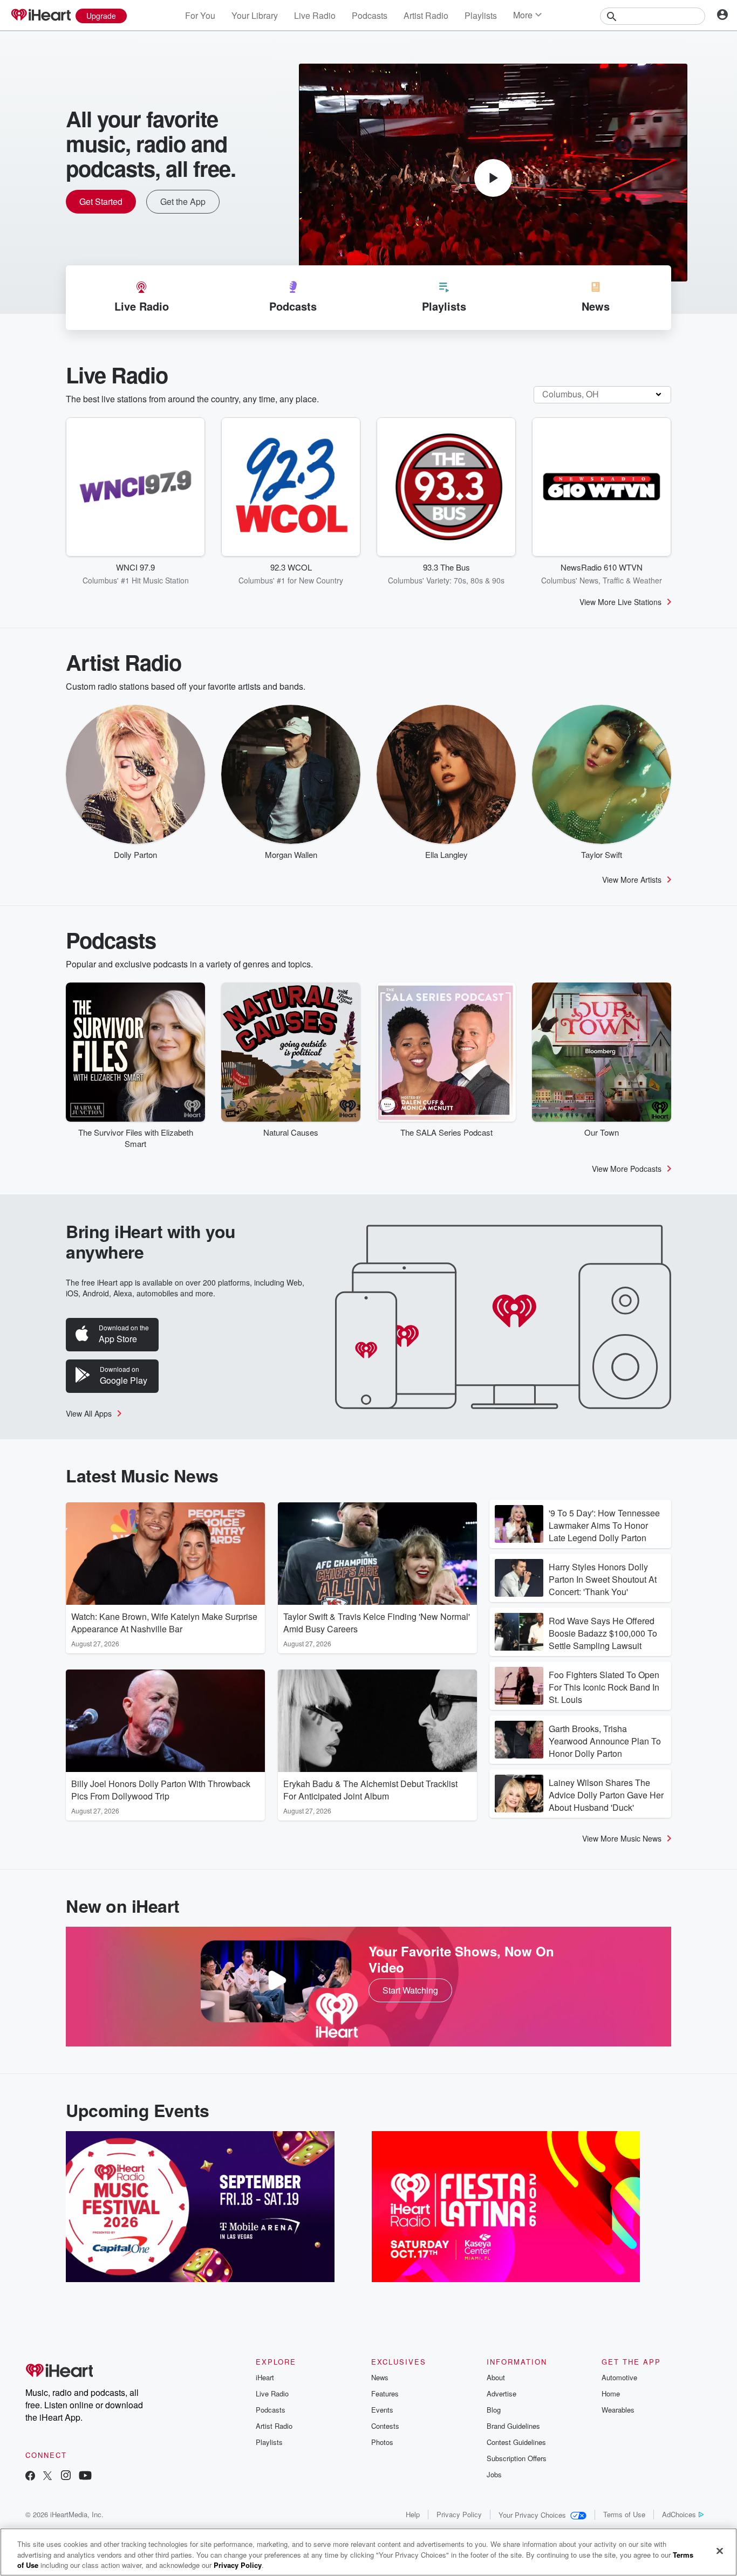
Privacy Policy (459, 2514)
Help (413, 2514)
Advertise (501, 2393)
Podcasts (370, 15)
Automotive (619, 2377)
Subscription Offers (517, 2458)
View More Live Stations (620, 602)
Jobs (494, 2474)
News (380, 2377)
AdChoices (679, 2514)
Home (611, 2393)
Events (382, 2410)
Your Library (255, 15)
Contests (385, 2426)
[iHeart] (40, 16)
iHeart (265, 2377)
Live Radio (315, 15)
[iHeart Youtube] (85, 2477)
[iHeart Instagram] (66, 2477)
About (496, 2377)
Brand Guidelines (513, 2426)
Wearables (618, 2410)
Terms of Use (624, 2514)
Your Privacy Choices (532, 2515)
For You (200, 15)
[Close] (720, 2551)
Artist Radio (426, 15)
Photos (382, 2442)
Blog (494, 2410)
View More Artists (632, 880)
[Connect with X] (47, 2477)
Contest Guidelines (516, 2442)
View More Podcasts (627, 1169)
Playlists (481, 15)
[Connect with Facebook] (30, 2477)
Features (385, 2393)
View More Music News (622, 1838)
